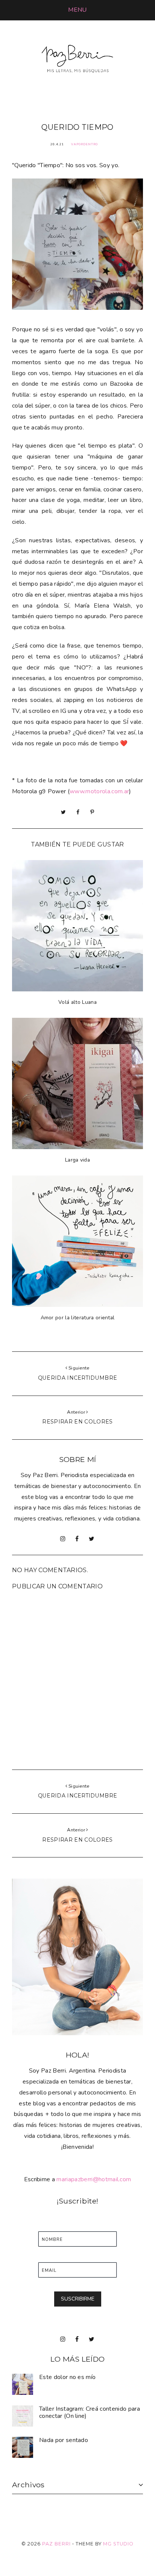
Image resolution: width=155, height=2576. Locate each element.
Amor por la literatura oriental (78, 1318)
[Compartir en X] (63, 812)
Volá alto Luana (77, 1002)
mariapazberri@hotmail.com (94, 2179)
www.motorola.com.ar (99, 791)
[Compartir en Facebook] (78, 812)
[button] (77, 10)
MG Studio (118, 2544)
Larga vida (77, 1160)
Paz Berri (56, 2544)
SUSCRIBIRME (78, 2299)
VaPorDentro (84, 144)
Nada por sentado (64, 2440)
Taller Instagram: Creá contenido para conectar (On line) (90, 2412)
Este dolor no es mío (67, 2377)
